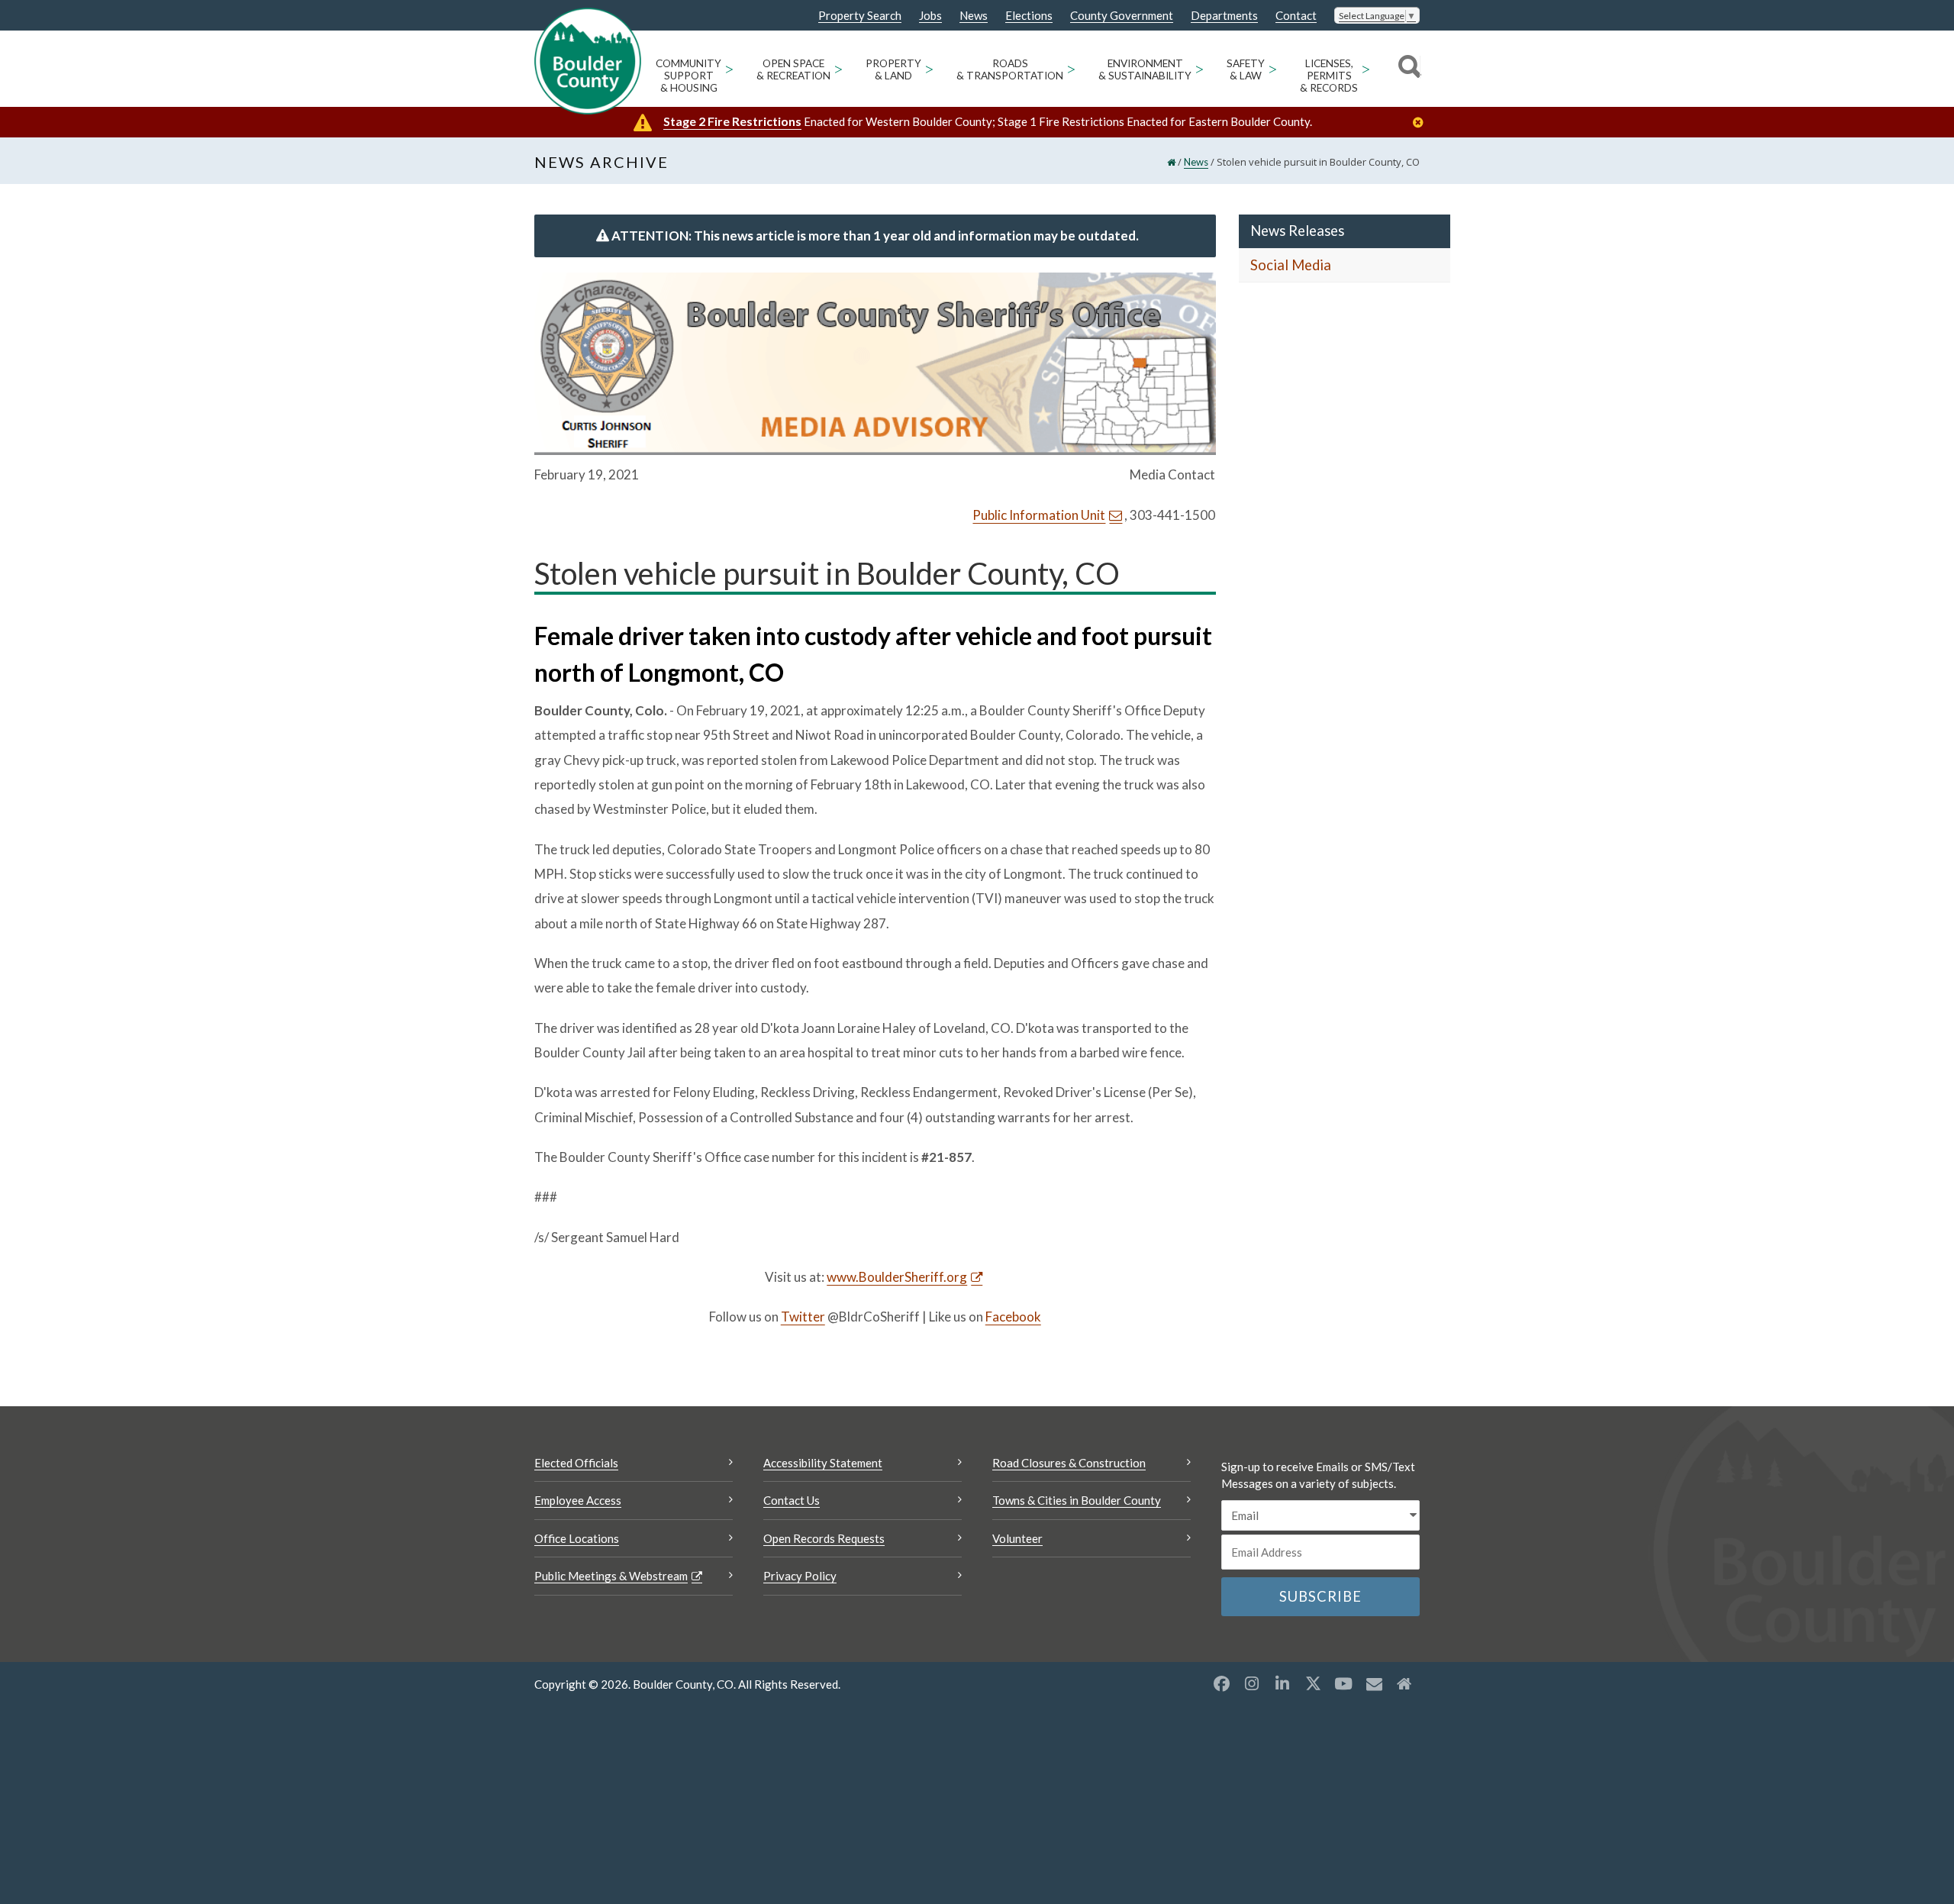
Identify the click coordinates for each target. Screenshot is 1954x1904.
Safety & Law (1246, 69)
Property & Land (893, 69)
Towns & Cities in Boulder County (1077, 1500)
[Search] (1407, 69)
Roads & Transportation (1010, 69)
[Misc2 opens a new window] (1404, 1683)
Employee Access (578, 1500)
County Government (1122, 16)
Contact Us (792, 1500)
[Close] (1422, 123)
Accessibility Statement (823, 1463)
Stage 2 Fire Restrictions (732, 121)
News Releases (1297, 231)
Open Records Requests (824, 1538)
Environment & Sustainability (1145, 69)
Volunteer (1017, 1538)
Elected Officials (576, 1463)
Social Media (1291, 265)
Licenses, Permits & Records (1329, 76)
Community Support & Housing (688, 76)
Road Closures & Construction (1069, 1463)
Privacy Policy (800, 1576)
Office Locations (577, 1538)
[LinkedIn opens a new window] (1282, 1683)
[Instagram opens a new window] (1252, 1683)
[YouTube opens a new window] (1343, 1683)
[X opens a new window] (1313, 1683)
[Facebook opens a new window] (1221, 1683)
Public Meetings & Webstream (611, 1576)
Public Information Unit (1039, 515)
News (974, 16)
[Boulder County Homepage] (588, 61)
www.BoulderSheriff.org (897, 1277)
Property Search (860, 16)
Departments (1224, 16)
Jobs (930, 16)
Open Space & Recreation (793, 69)
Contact (1296, 16)
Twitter (803, 1317)
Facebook (1013, 1317)
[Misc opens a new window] (1374, 1683)
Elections (1029, 16)
